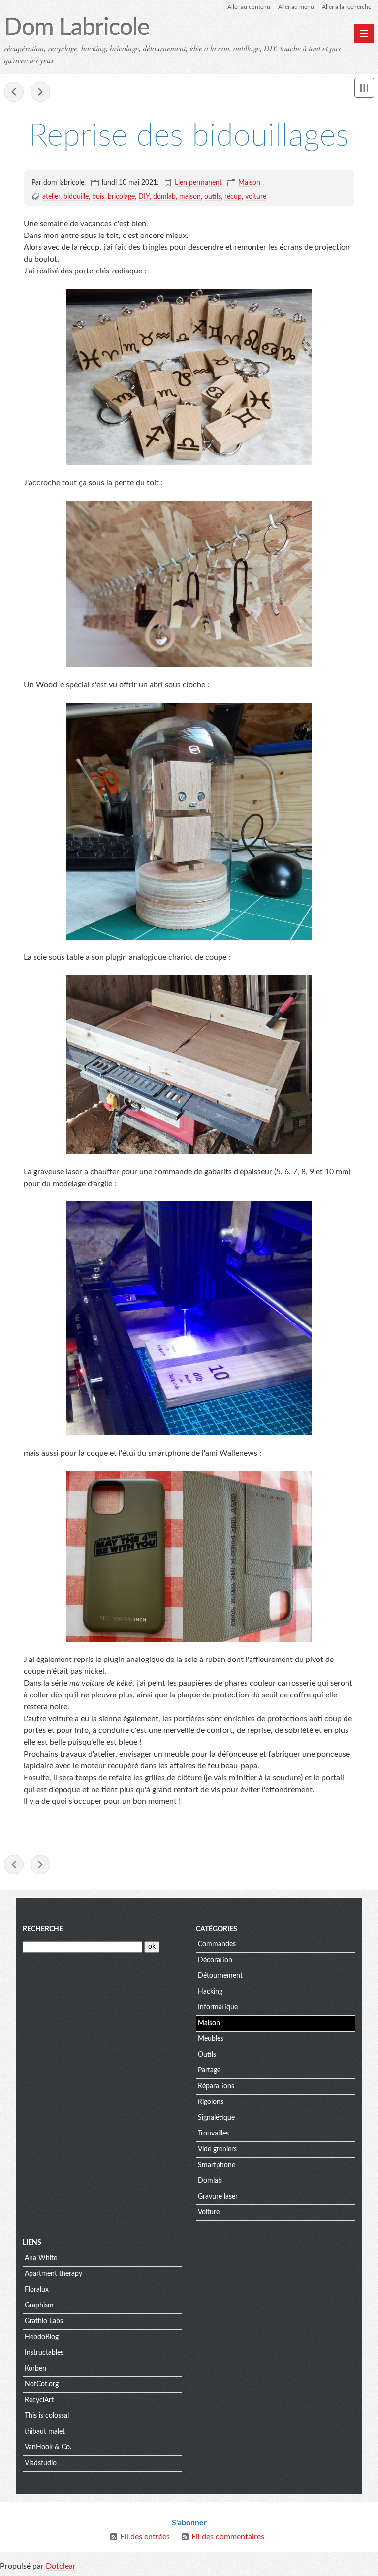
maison (190, 197)
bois (98, 197)
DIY (144, 197)
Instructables (44, 2353)
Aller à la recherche (346, 7)
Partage (209, 2070)
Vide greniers (217, 2149)
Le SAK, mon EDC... (40, 92)
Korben (35, 2369)
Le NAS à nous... (14, 92)
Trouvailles (213, 2134)
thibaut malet (45, 2432)
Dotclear (61, 2566)
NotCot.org (42, 2384)
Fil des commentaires (228, 2537)
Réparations (216, 2086)
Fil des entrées (145, 2537)
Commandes (217, 1944)
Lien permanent (198, 183)
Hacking (210, 1992)
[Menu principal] (364, 34)
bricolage (121, 197)
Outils (207, 2055)
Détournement (220, 1976)
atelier (51, 197)
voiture (256, 197)
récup (233, 197)
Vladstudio (41, 2463)
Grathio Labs (44, 2321)
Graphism (39, 2305)
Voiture (209, 2212)
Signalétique (216, 2118)
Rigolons (211, 2102)
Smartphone (217, 2165)
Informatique (218, 2007)
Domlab (210, 2181)
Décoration (215, 1960)
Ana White (41, 2258)
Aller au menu (296, 7)
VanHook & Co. (48, 2447)
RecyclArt (39, 2400)
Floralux (37, 2290)
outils (213, 197)
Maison (249, 183)
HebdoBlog (42, 2337)
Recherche (43, 1929)
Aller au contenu (249, 7)
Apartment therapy (53, 2274)
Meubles (211, 2039)
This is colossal (47, 2416)
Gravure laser (218, 2197)
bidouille (76, 197)
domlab (164, 197)
